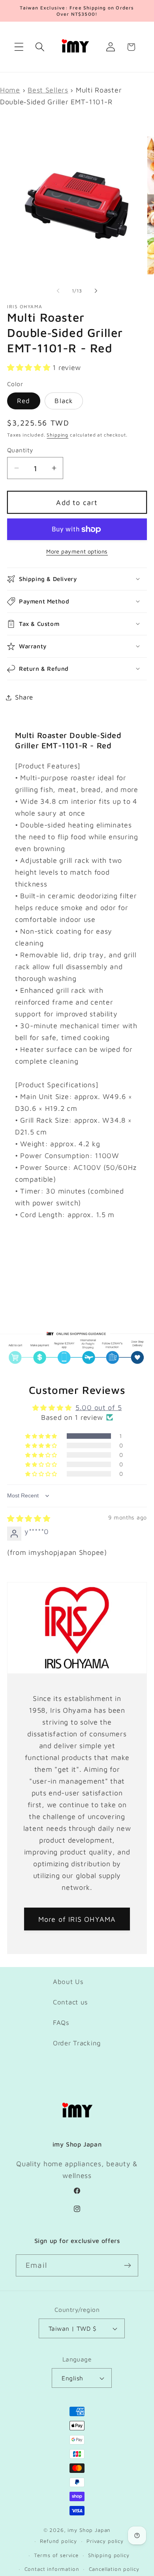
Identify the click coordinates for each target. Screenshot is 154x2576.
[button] (19, 47)
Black (64, 401)
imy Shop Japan (89, 2530)
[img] (29, 1518)
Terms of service (56, 2555)
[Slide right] (96, 291)
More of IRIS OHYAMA (77, 1919)
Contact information (52, 2569)
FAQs (61, 2023)
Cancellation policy (114, 2569)
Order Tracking (77, 2043)
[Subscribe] (127, 2265)
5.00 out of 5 (99, 1407)
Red (24, 401)
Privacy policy (105, 2541)
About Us (68, 1982)
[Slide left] (58, 291)
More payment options (77, 551)
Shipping (57, 435)
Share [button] (24, 697)
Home (10, 90)
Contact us (70, 2002)
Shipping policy (109, 2555)
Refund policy (58, 2541)
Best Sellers (48, 90)
